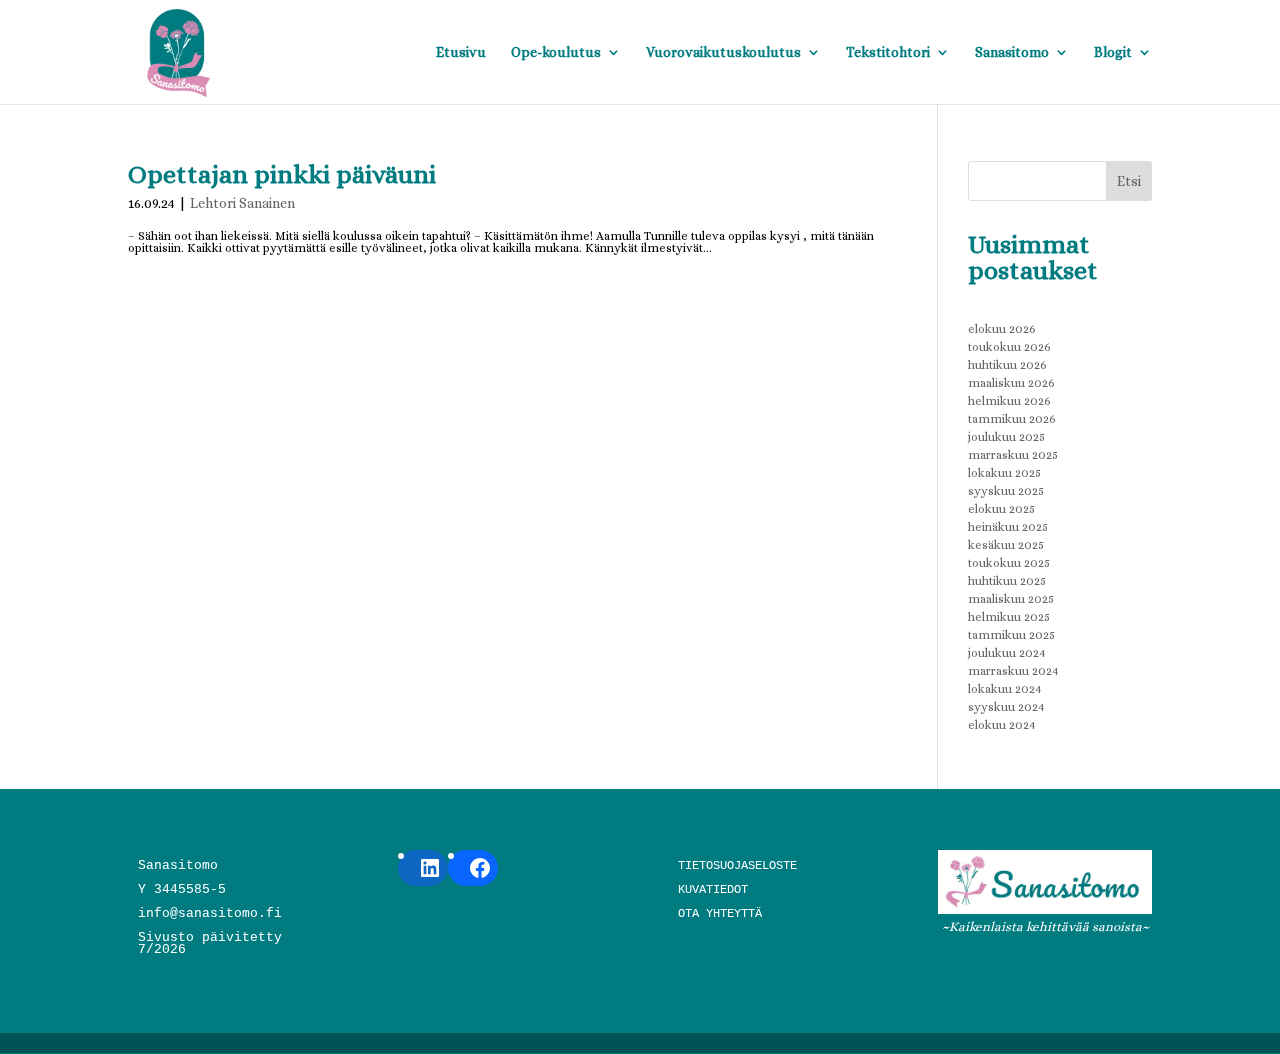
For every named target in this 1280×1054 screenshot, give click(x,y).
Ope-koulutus (556, 52)
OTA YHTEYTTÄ (720, 914)
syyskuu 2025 (1006, 491)
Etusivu (461, 52)
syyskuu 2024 (1006, 707)
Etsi (1129, 181)
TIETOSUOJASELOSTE (737, 866)
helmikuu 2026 (1009, 401)
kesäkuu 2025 (1006, 545)
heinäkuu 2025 (1008, 527)
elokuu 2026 (1002, 329)
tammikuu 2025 (1011, 635)
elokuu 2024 (1002, 725)
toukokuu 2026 (1009, 347)
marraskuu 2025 (1013, 455)
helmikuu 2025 (1009, 617)
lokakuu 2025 (1004, 473)
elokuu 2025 (1001, 509)
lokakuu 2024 (1005, 689)
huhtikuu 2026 (1007, 365)
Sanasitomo (1012, 52)
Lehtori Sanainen (242, 203)
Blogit (1113, 52)
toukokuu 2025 (1009, 563)
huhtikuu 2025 (1007, 581)
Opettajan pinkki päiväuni (282, 174)
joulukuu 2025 (1006, 437)
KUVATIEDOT (713, 890)
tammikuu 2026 (1012, 419)
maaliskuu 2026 (1011, 383)
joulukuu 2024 (1007, 653)
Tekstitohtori (888, 52)
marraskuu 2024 (1013, 671)
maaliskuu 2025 (1011, 599)
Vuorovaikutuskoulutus (723, 52)
